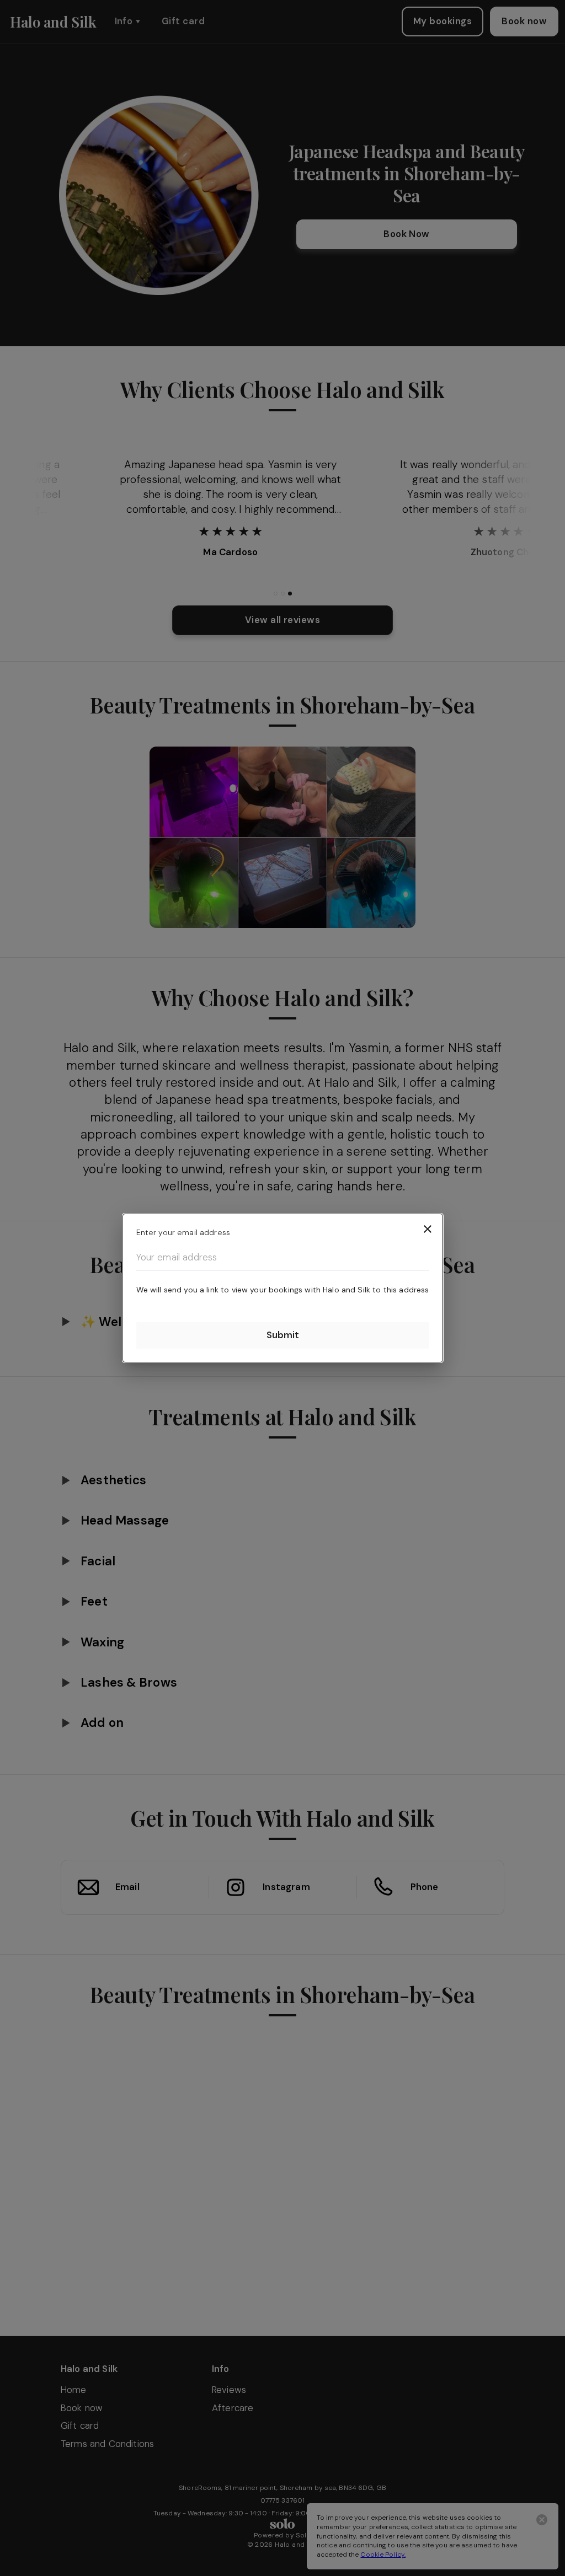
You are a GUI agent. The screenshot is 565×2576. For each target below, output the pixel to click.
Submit (283, 1335)
